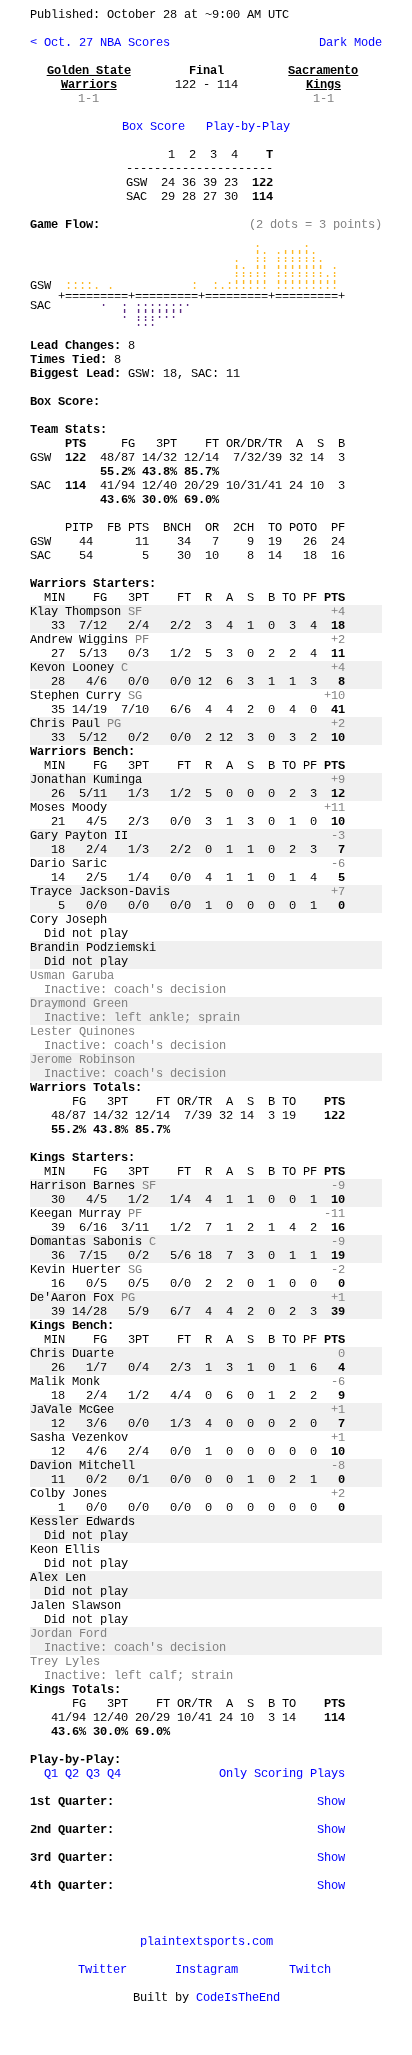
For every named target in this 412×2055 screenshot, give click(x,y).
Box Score (153, 127)
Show (331, 1802)
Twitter (102, 1970)
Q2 (72, 1774)
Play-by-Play (248, 127)
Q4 (114, 1774)
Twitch (310, 1970)
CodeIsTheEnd (238, 1998)
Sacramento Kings (323, 78)
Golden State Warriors (89, 78)
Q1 (51, 1774)
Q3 (93, 1774)
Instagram (206, 1970)
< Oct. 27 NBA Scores (100, 43)
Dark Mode (347, 43)
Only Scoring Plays (282, 1774)
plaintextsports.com (206, 1942)
